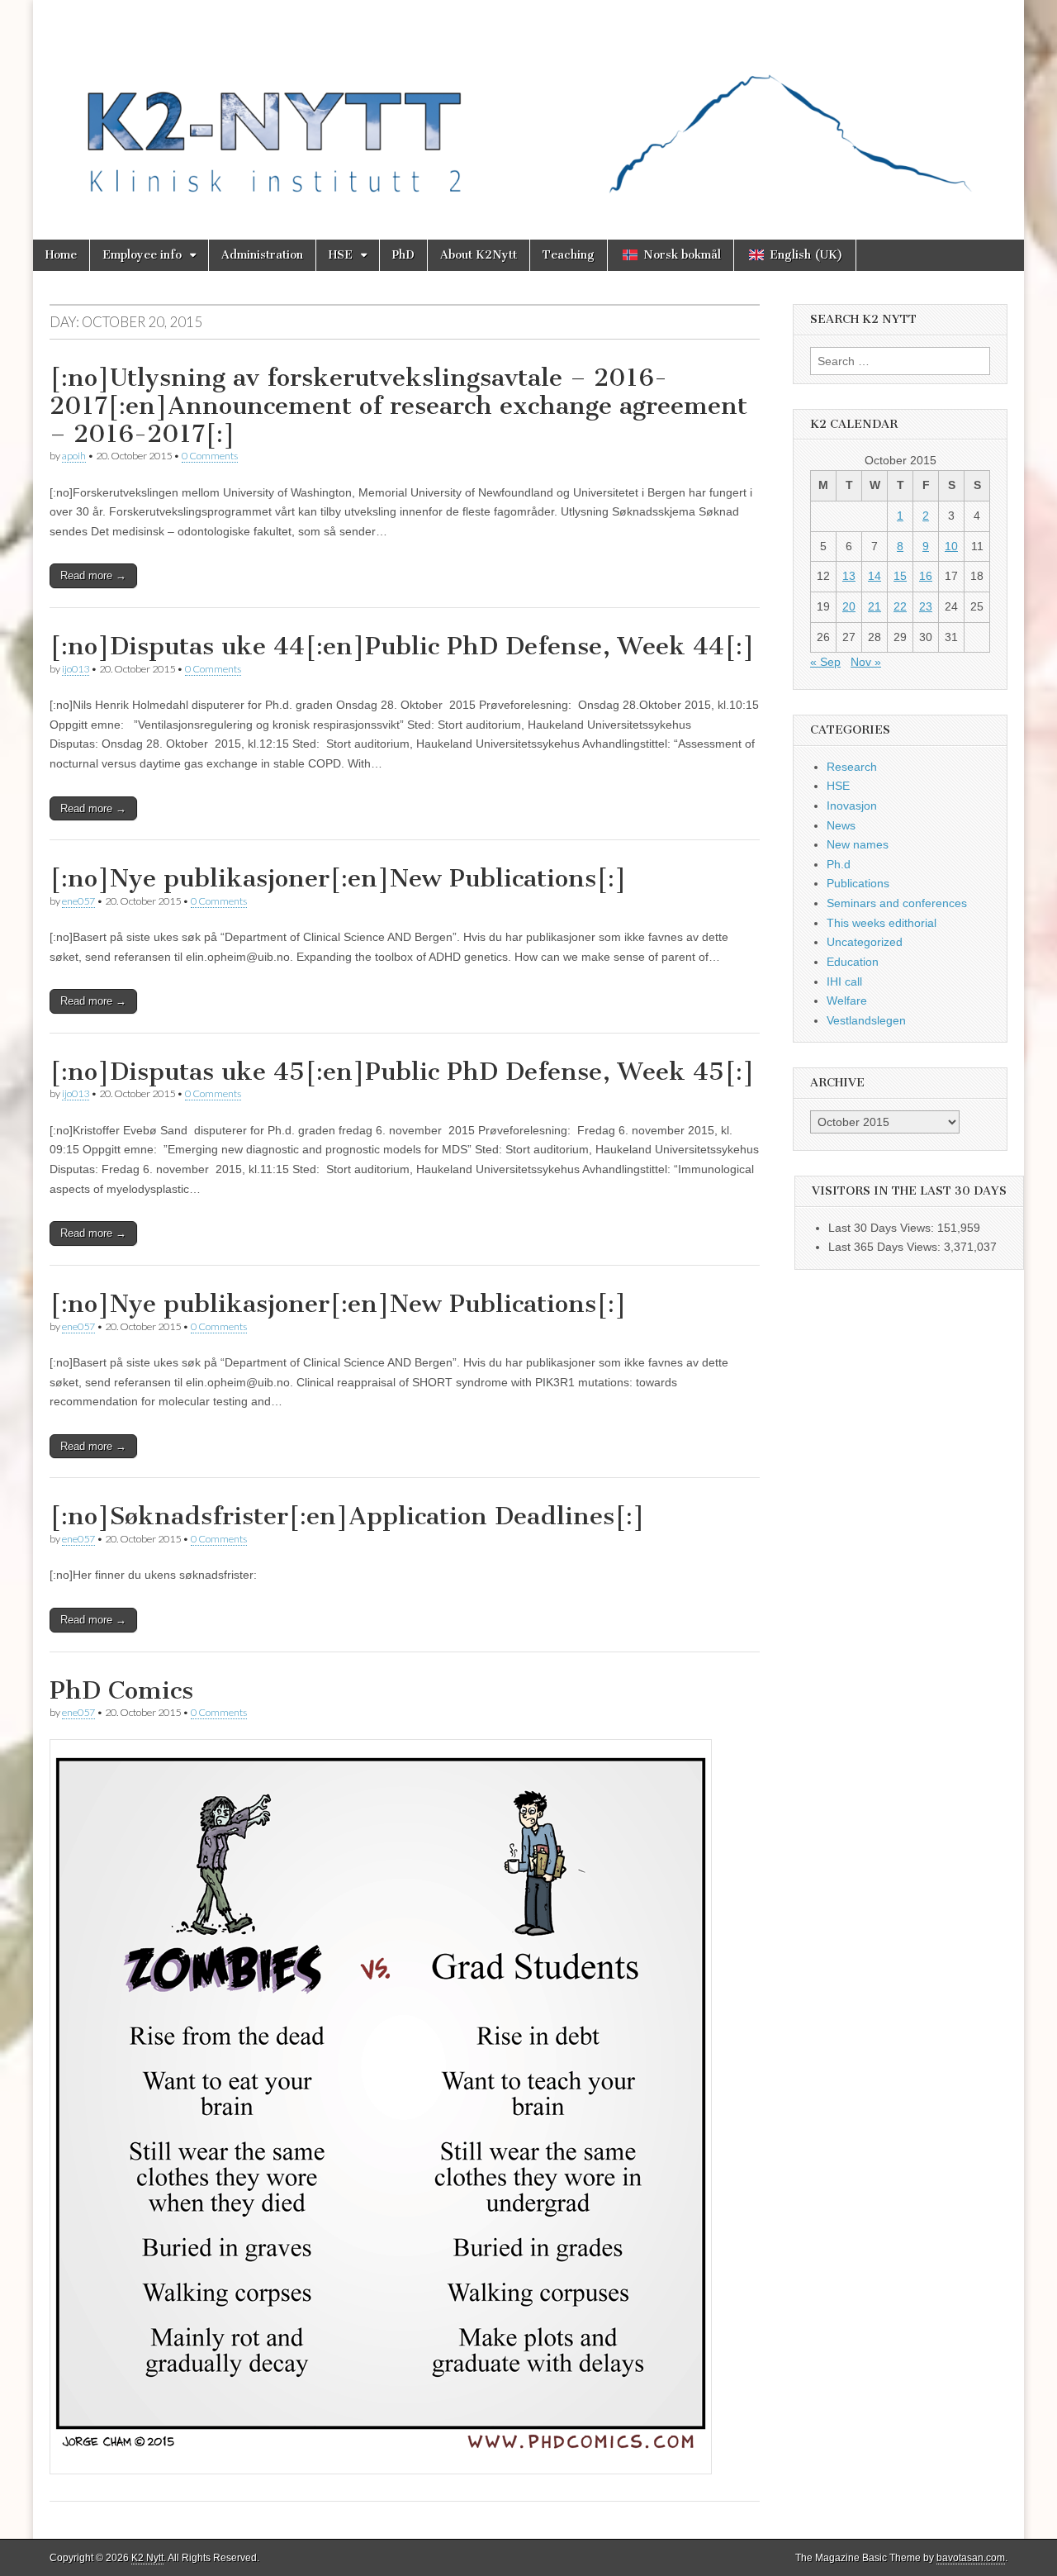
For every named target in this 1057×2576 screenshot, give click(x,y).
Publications (858, 883)
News (841, 825)
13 (849, 576)
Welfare (847, 1000)
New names (858, 844)
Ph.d (839, 864)
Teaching (569, 255)
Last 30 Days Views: (883, 1228)
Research (852, 767)
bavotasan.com (971, 2558)
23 (926, 606)
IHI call (844, 981)
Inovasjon (852, 806)
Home (61, 255)
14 (875, 576)
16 (926, 576)
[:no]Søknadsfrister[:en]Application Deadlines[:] (347, 1516)
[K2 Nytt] (528, 107)
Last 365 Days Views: (886, 1247)
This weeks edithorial (882, 923)
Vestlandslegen (866, 1020)
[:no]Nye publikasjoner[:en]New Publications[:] (338, 878)
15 (900, 576)
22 (900, 606)
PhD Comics (121, 1690)
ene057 (78, 901)
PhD (403, 255)
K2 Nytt (147, 2558)
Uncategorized (865, 942)
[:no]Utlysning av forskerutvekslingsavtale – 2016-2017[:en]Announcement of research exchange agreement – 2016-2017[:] (398, 405)
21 (875, 606)
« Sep (825, 662)
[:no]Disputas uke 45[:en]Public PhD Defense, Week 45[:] (402, 1072)
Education (853, 962)
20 (849, 606)
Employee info (142, 255)
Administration (262, 255)
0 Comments (210, 456)
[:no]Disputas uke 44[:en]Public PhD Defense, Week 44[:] (402, 646)
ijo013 (76, 669)
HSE (341, 255)
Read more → (93, 575)
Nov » (866, 662)
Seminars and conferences (897, 903)
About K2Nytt (479, 255)
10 (951, 546)
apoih (74, 456)
